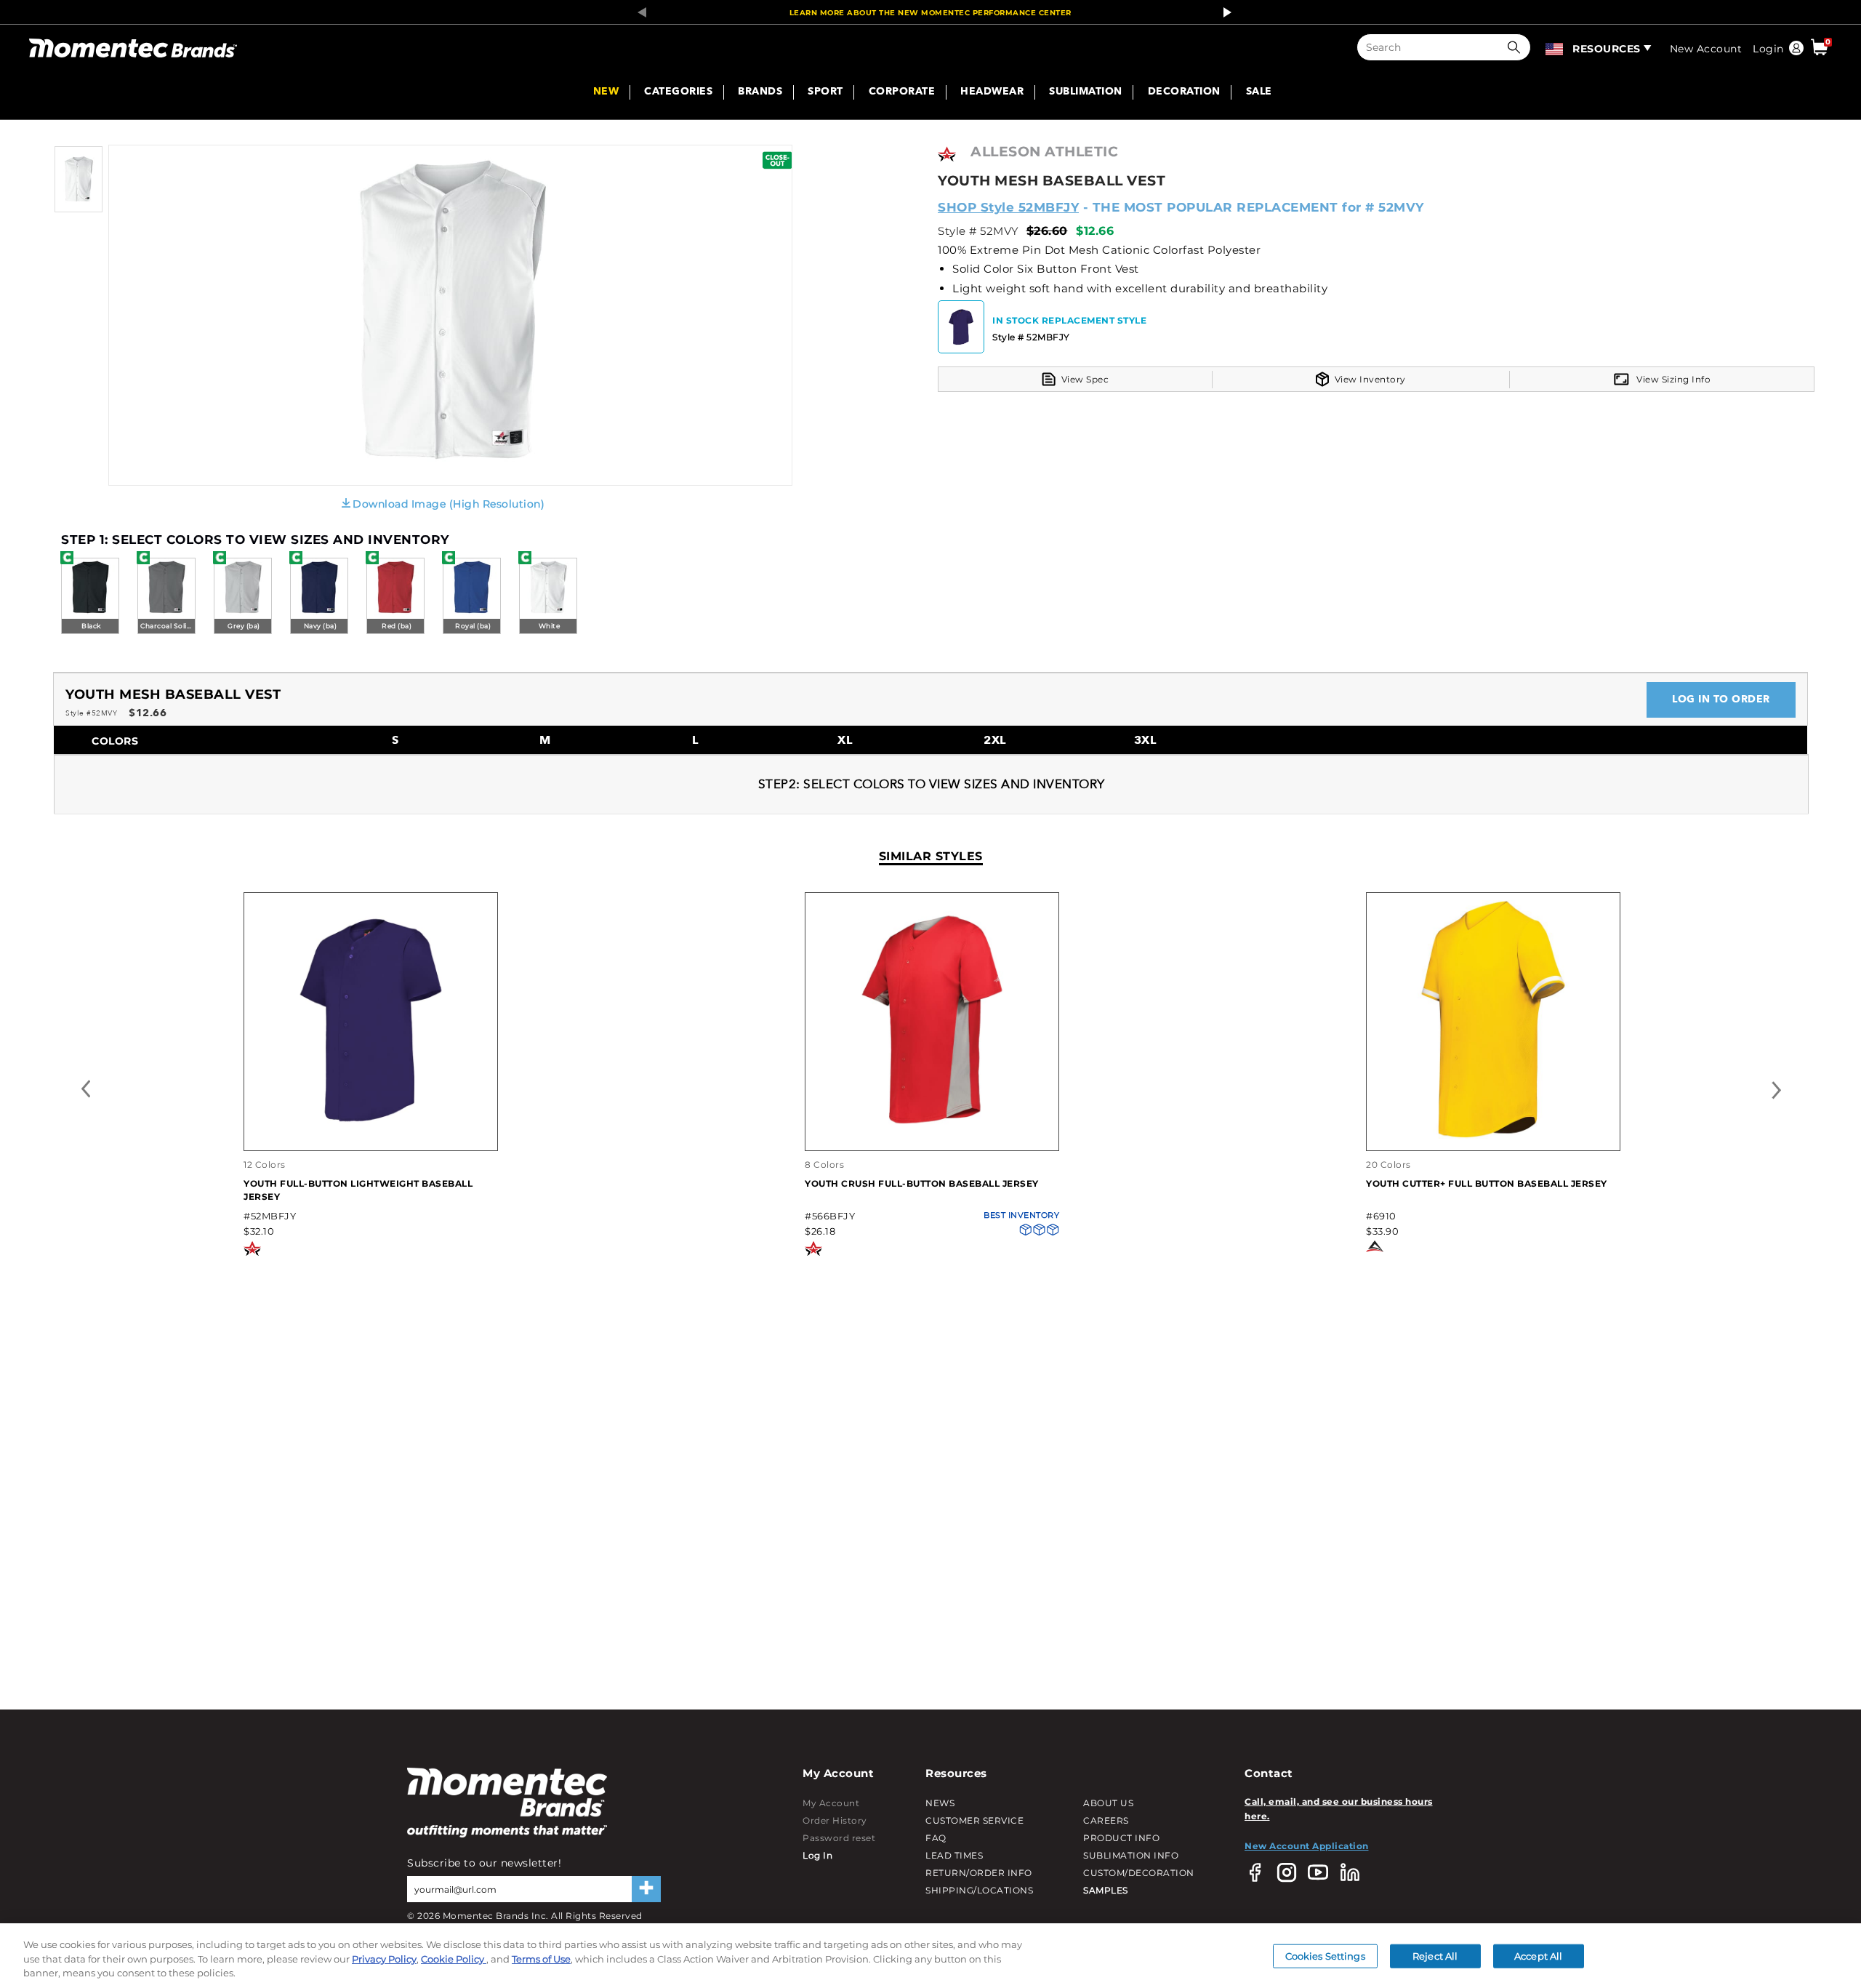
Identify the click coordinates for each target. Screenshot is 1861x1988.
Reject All (1435, 1955)
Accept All (1538, 1955)
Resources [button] (1607, 49)
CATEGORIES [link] (678, 92)
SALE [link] (1259, 92)
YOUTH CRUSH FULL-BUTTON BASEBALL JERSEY (922, 1183)
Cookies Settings (1325, 1955)
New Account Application (1307, 1846)
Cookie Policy (454, 1959)
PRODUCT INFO (1121, 1838)
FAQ (936, 1838)
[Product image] (79, 209)
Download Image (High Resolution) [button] (449, 504)
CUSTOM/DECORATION (1139, 1873)
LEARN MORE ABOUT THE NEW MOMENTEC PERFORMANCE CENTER (930, 13)
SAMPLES (1106, 1890)
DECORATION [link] (1184, 92)
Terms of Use (541, 1959)
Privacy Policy (384, 1959)
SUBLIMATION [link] (1086, 92)
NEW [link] (606, 92)
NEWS (940, 1803)
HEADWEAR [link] (992, 92)
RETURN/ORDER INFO (979, 1873)
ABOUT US (1108, 1803)
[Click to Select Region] (1555, 47)
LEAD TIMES (954, 1855)
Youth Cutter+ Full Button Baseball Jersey (1487, 1183)
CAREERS (1106, 1820)
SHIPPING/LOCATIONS (979, 1890)
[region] (930, 1956)
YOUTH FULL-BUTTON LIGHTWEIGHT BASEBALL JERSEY (358, 1190)
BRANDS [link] (760, 92)
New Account (1706, 49)
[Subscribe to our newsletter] (646, 1889)
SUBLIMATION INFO (1131, 1855)
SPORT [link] (825, 92)
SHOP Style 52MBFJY (1008, 207)
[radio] (90, 597)
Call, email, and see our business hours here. (1339, 1809)
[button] (1517, 47)
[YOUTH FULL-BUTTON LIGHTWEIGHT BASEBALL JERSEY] (371, 1135)
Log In (817, 1855)
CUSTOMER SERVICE (974, 1820)
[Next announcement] (1223, 12)
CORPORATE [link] (902, 92)
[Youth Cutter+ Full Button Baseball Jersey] (1493, 1135)
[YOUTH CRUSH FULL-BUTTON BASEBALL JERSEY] (932, 1135)
